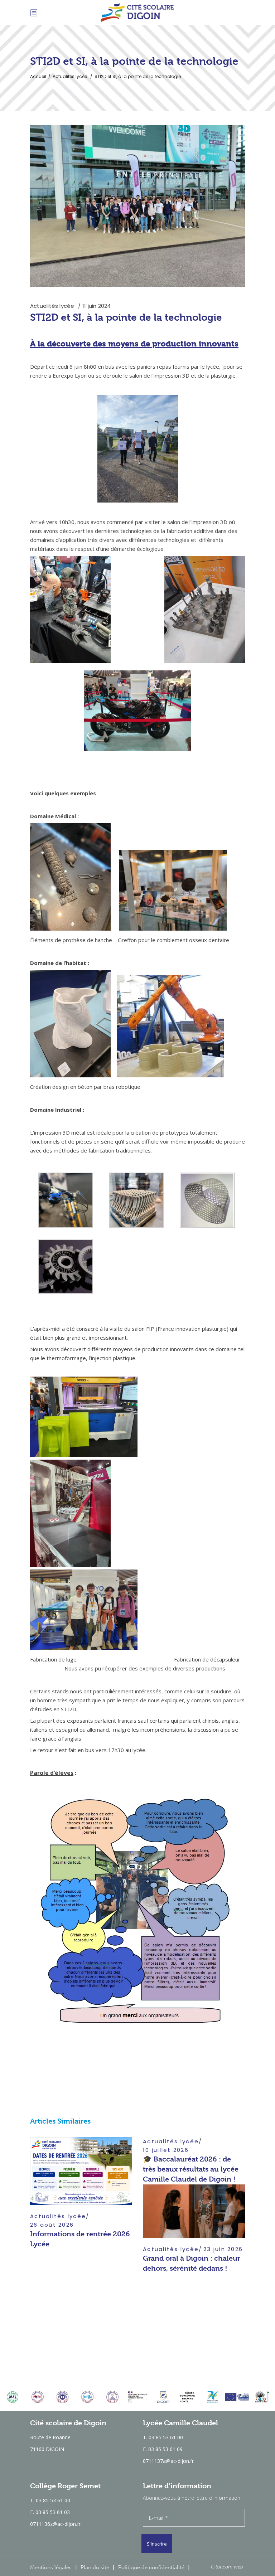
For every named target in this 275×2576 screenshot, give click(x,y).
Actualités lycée (70, 76)
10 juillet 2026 (166, 2150)
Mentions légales (51, 2567)
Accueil (38, 76)
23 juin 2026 (223, 2249)
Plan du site (95, 2567)
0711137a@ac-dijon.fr (168, 2461)
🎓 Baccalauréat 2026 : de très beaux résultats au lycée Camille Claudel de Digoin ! (191, 2169)
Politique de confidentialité (151, 2567)
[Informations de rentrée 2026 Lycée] (81, 2171)
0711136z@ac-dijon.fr (55, 2524)
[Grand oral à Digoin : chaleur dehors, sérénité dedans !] (194, 2211)
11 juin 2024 (97, 306)
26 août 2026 (52, 2225)
